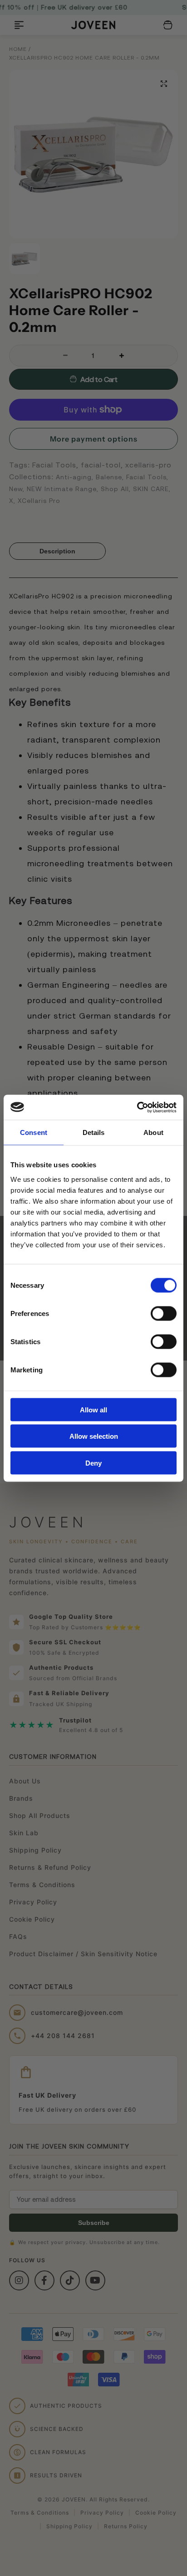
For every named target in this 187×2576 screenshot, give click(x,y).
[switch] (164, 1313)
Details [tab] (94, 1132)
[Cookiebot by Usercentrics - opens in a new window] (137, 1107)
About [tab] (153, 1132)
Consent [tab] (34, 1132)
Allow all (93, 1409)
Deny (93, 1463)
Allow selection (94, 1436)
